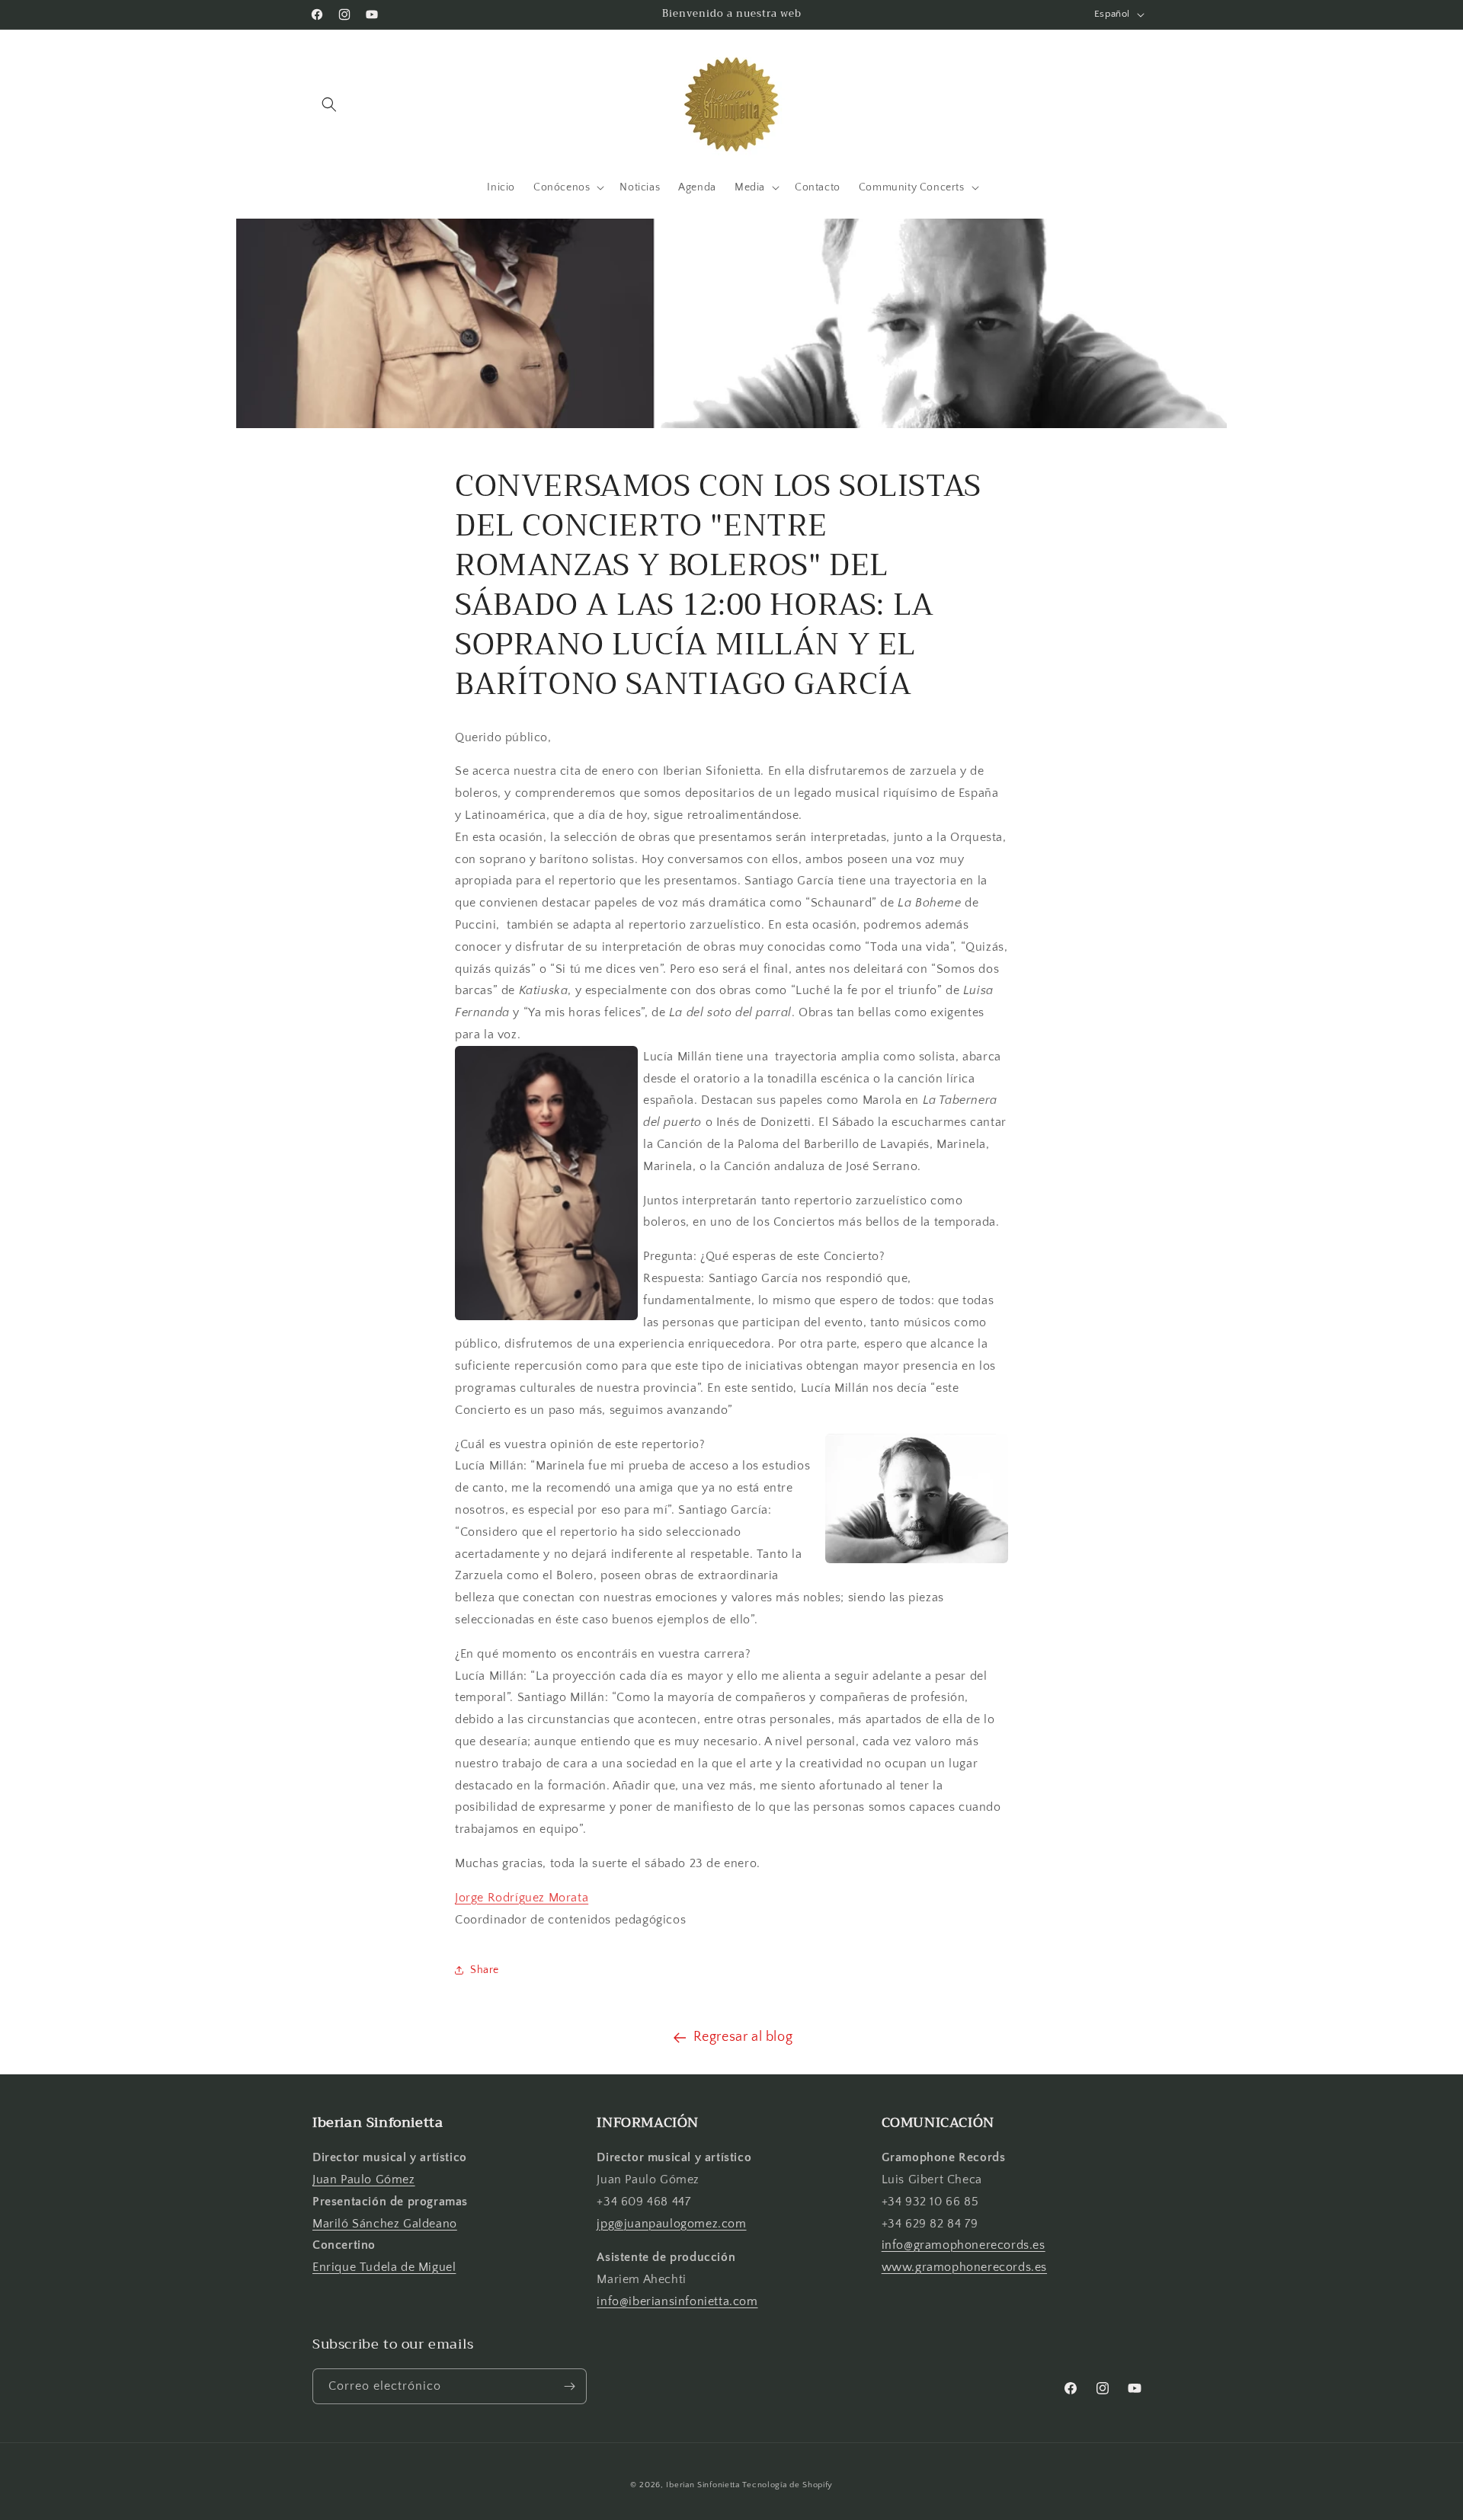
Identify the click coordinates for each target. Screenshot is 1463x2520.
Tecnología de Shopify (788, 2485)
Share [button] (485, 1970)
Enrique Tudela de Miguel (384, 2267)
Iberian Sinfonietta (703, 2485)
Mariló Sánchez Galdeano (385, 2224)
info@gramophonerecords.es (964, 2245)
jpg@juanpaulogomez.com (671, 2224)
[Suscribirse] (569, 2386)
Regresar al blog (743, 2037)
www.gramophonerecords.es (964, 2267)
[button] (329, 104)
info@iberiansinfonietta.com (677, 2301)
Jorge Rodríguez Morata (522, 1898)
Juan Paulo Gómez (364, 2179)
